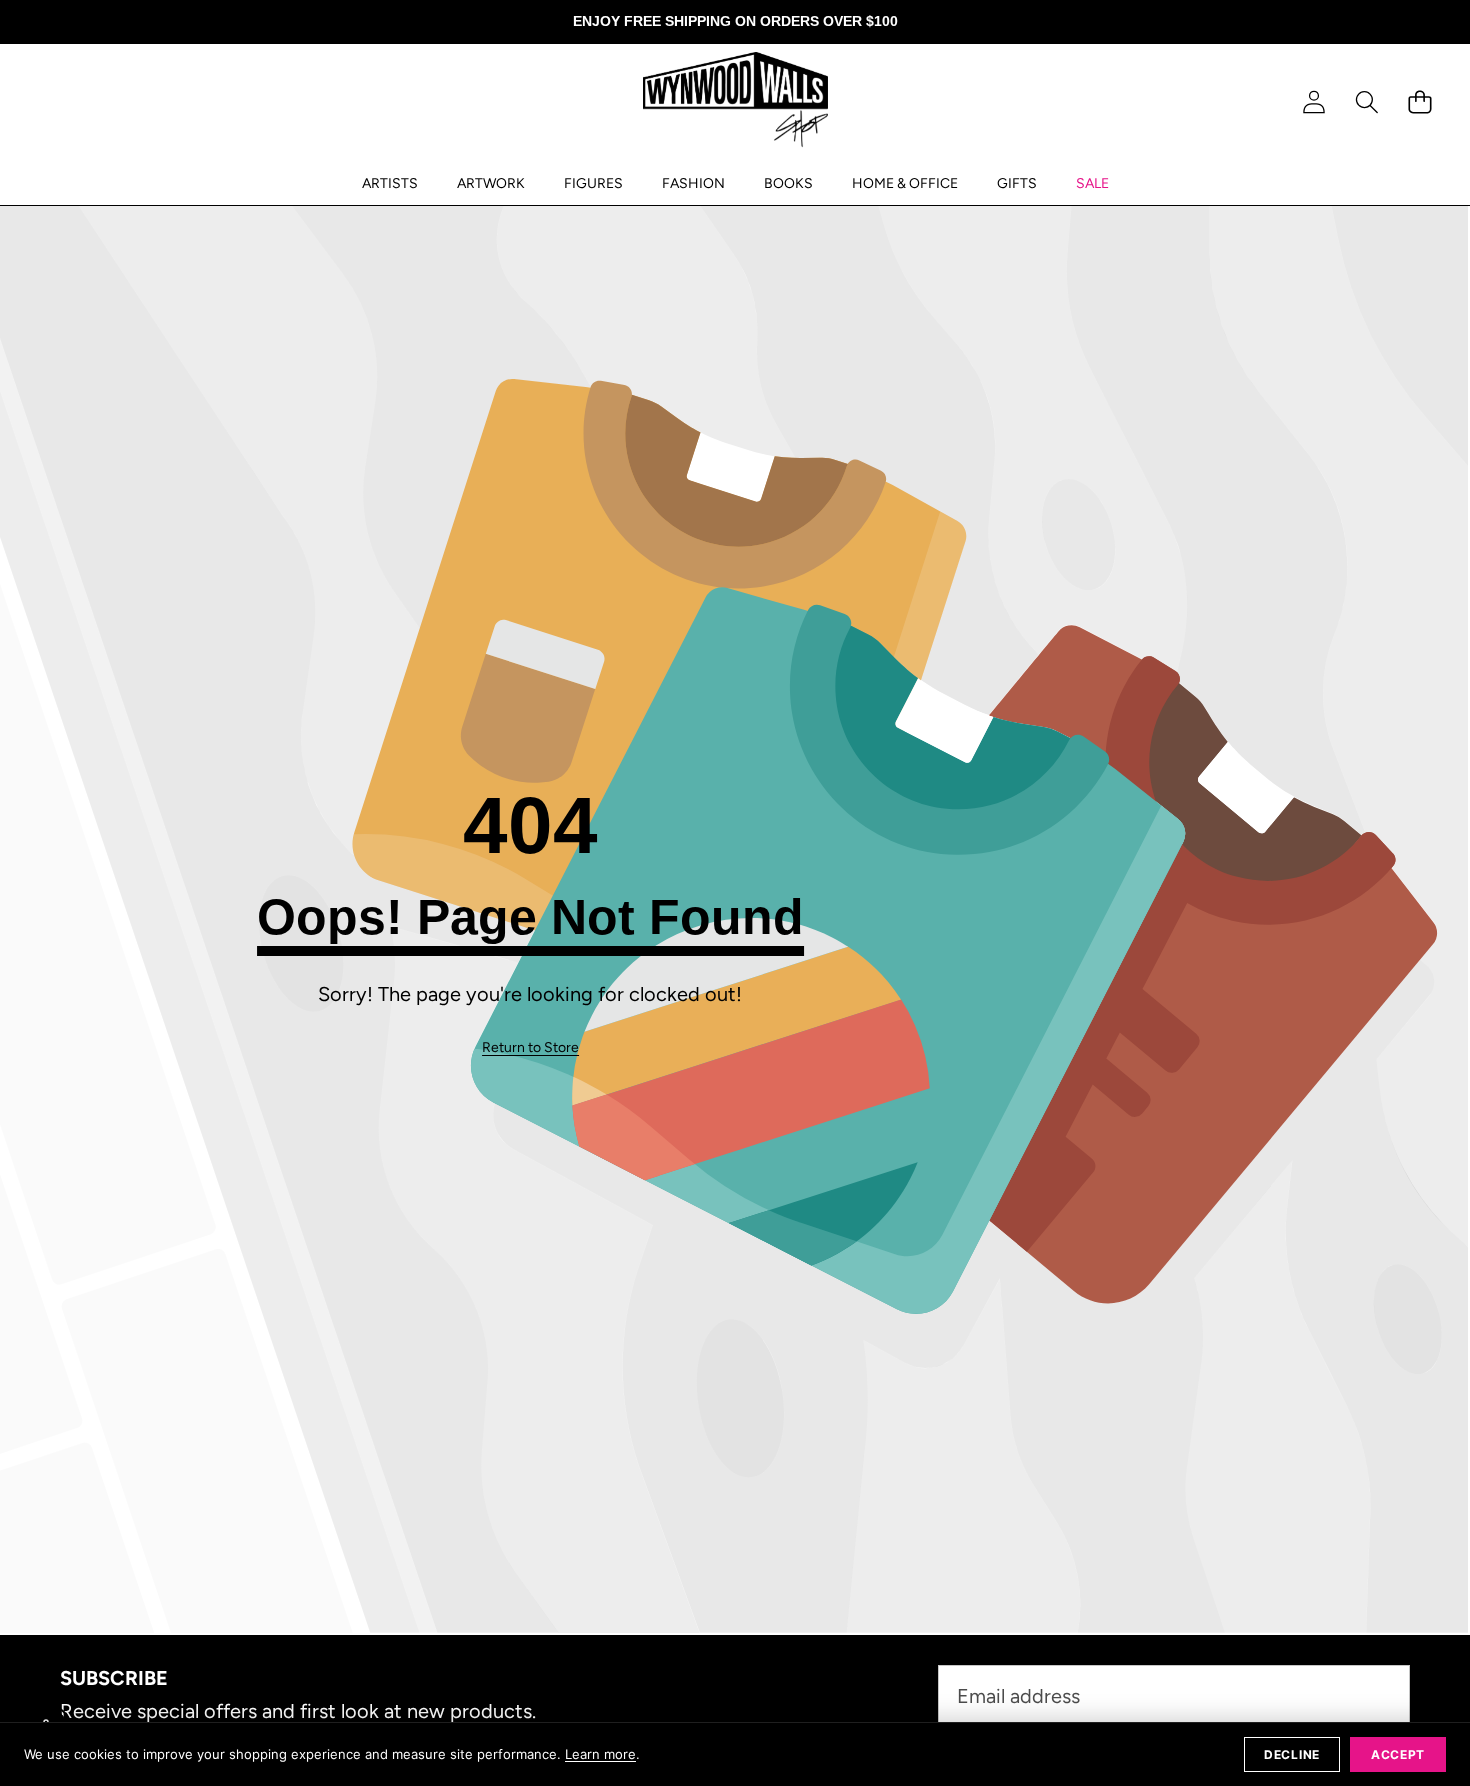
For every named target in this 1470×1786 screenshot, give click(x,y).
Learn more (600, 1754)
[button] (1366, 102)
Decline (1292, 1754)
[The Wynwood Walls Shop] (735, 103)
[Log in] (1313, 102)
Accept (1398, 1754)
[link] (530, 1048)
